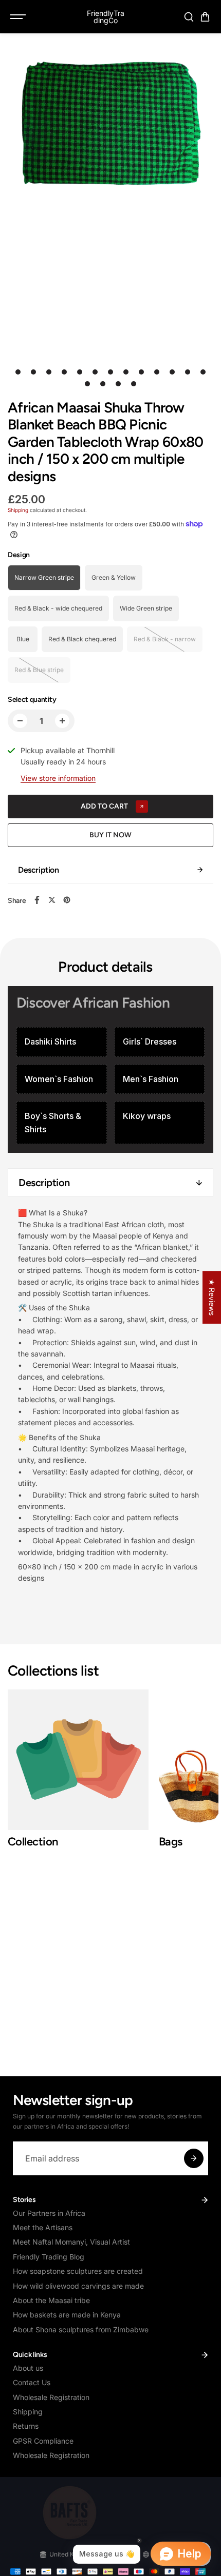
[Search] (189, 17)
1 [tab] (18, 372)
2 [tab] (34, 372)
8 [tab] (126, 372)
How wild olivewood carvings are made (78, 2286)
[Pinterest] (67, 900)
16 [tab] (118, 384)
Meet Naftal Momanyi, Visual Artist (71, 2242)
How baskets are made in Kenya (67, 2315)
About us (28, 2368)
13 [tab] (203, 372)
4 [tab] (65, 372)
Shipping (18, 510)
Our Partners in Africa (49, 2213)
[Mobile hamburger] (19, 17)
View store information (58, 778)
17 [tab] (134, 384)
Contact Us (32, 2382)
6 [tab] (95, 372)
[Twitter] (52, 900)
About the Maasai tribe (51, 2300)
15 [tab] (103, 384)
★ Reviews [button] (212, 1297)
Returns (26, 2426)
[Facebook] (37, 900)
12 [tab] (188, 372)
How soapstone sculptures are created (78, 2271)
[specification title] (62, 1042)
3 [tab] (49, 372)
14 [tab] (87, 384)
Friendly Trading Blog (49, 2257)
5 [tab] (80, 372)
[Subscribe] (194, 2158)
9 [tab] (142, 372)
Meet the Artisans (43, 2227)
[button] (205, 17)
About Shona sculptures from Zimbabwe (81, 2329)
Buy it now (110, 835)
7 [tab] (111, 372)
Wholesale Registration (51, 2397)
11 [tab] (172, 372)
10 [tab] (157, 372)
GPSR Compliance (43, 2441)
